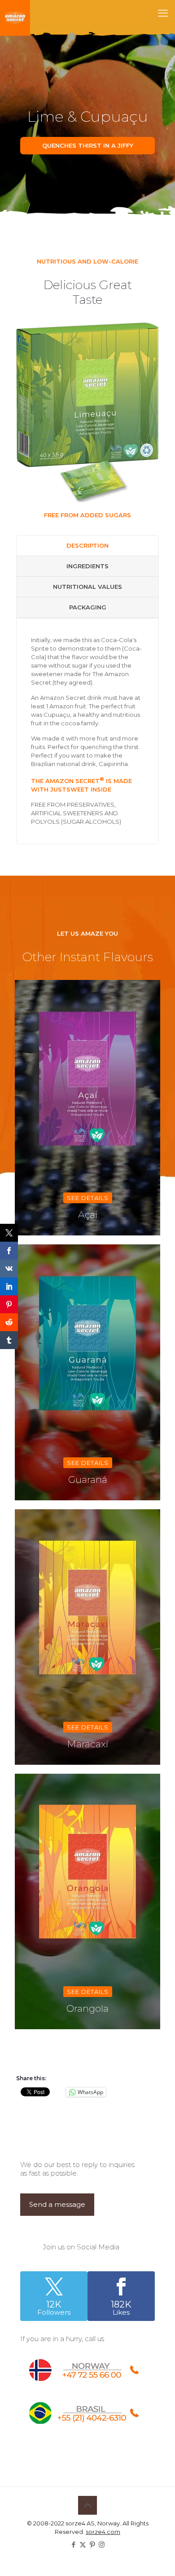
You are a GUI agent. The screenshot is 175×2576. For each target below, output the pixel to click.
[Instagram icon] (102, 2544)
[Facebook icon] (73, 2544)
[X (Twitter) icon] (83, 2544)
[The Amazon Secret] (15, 13)
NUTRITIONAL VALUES (87, 587)
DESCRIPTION (87, 545)
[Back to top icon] (87, 2505)
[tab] (87, 546)
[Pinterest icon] (92, 2544)
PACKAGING (88, 607)
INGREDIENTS (87, 566)
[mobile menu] (163, 13)
